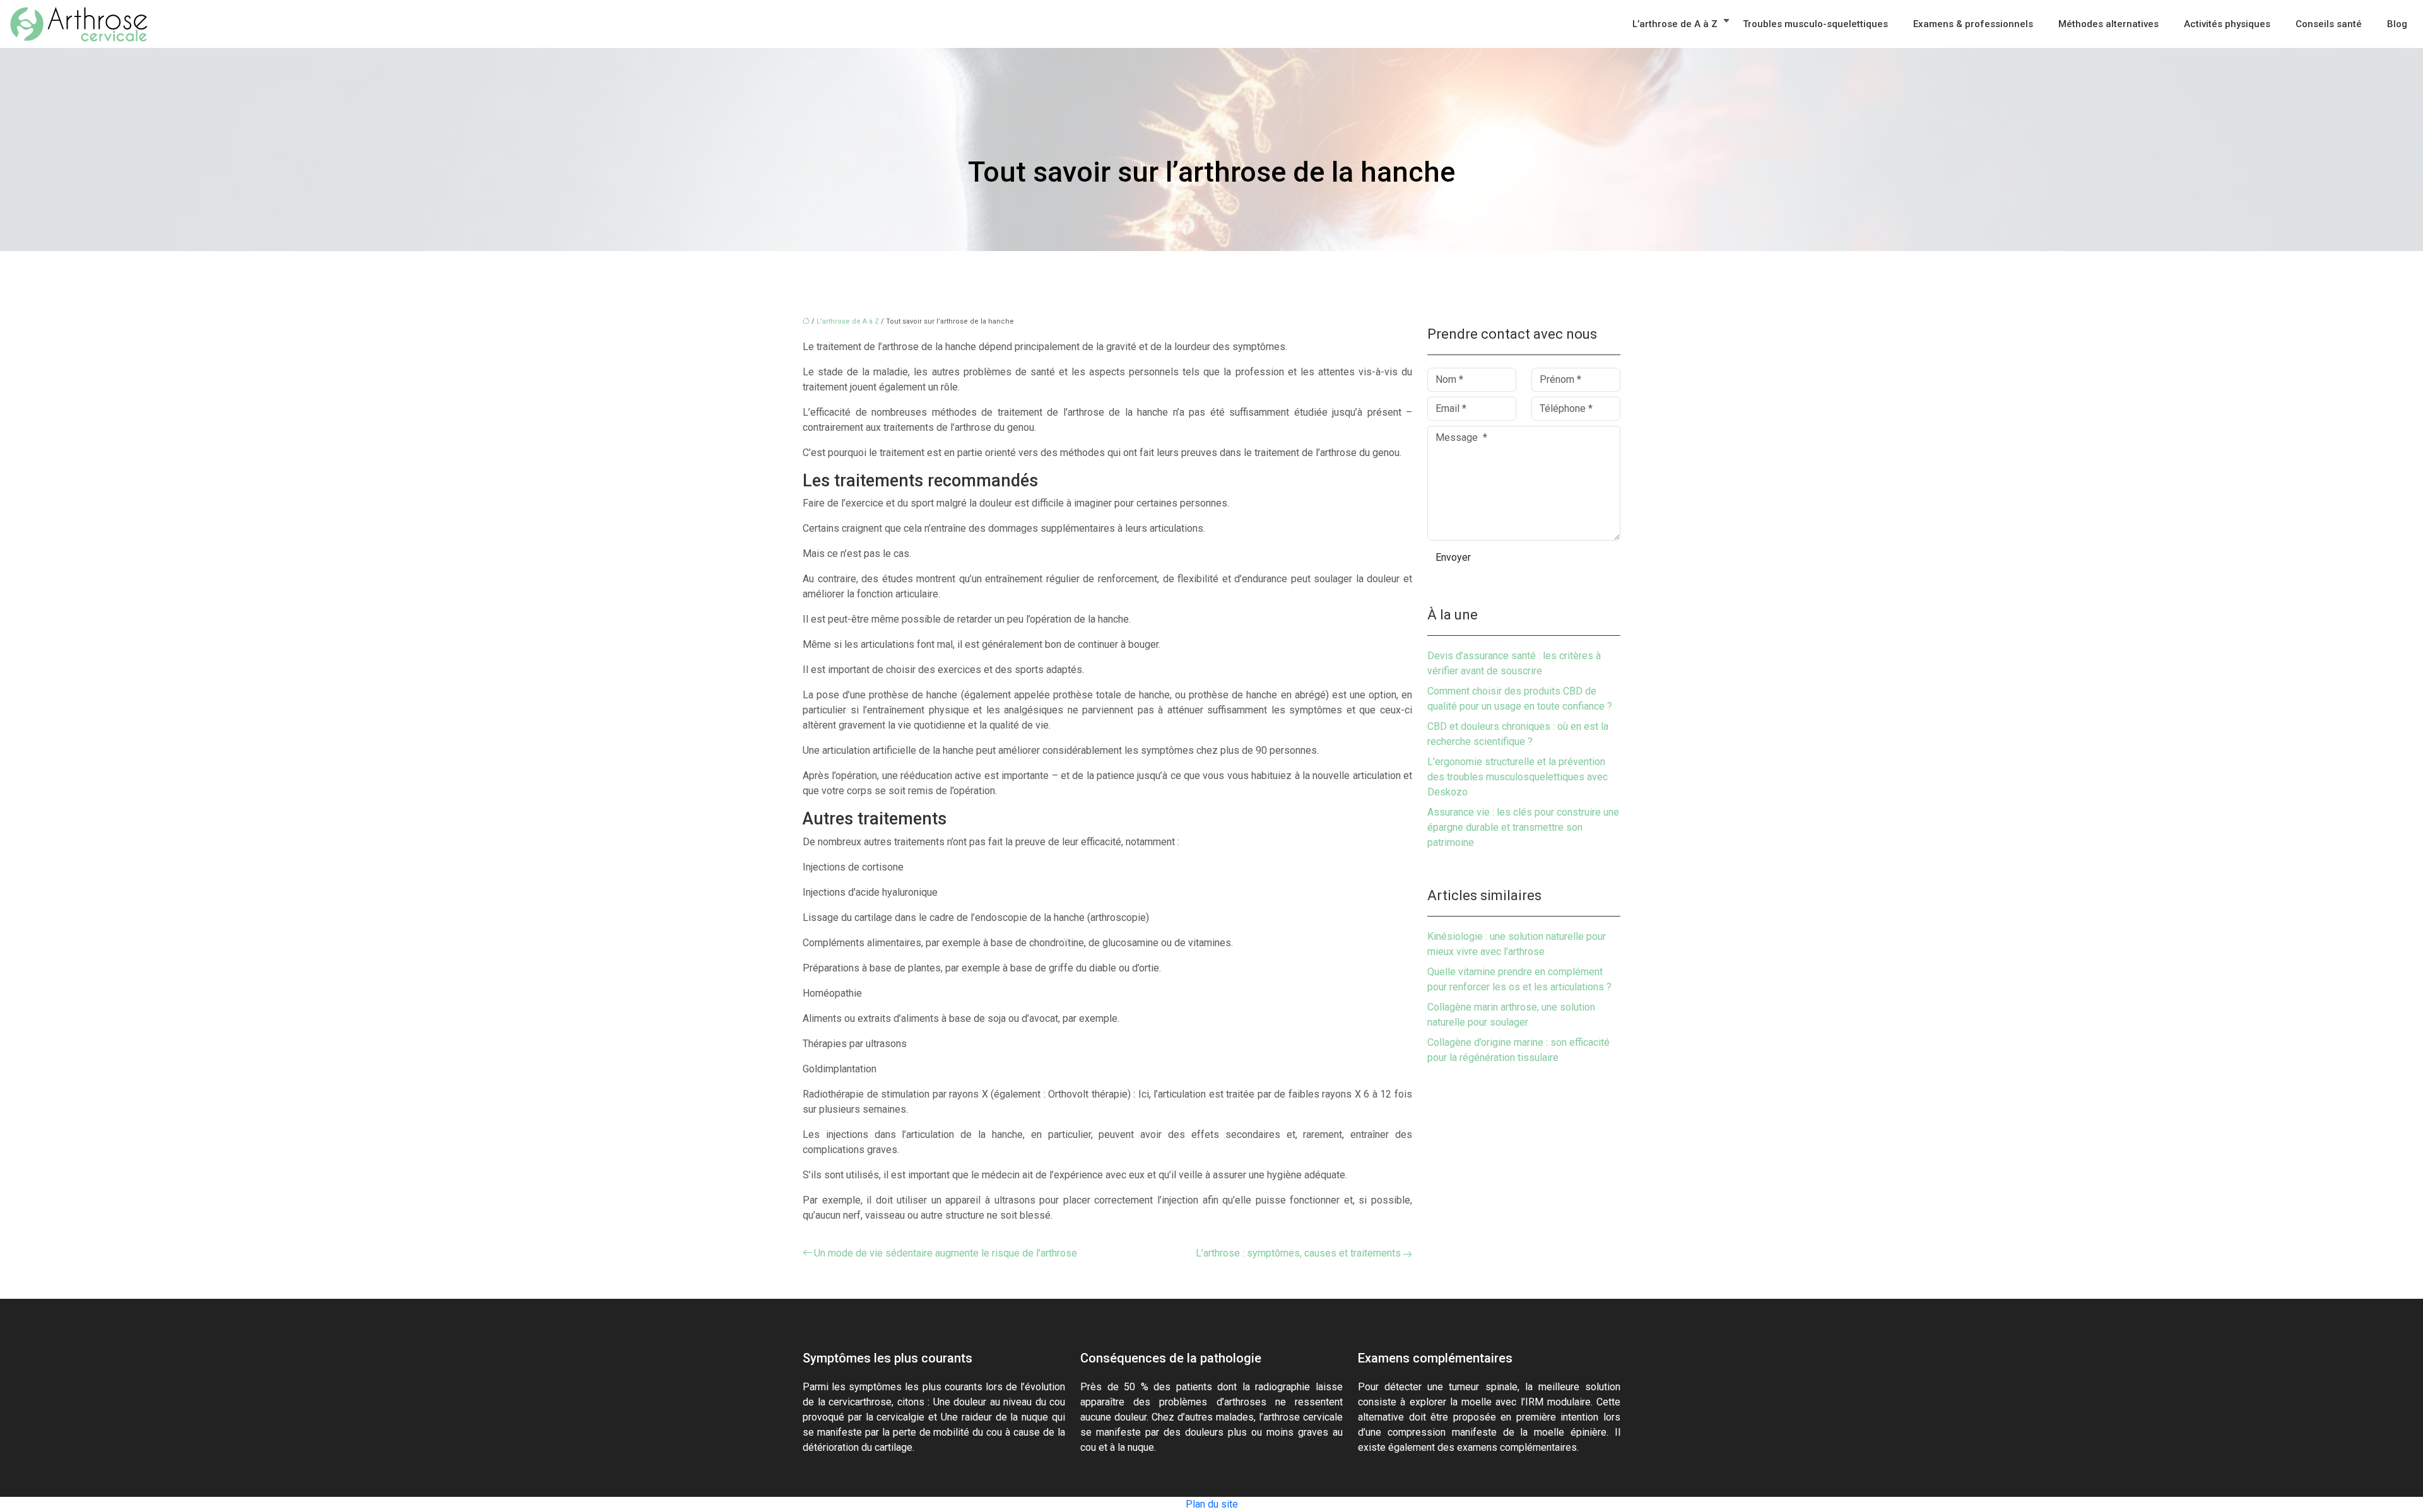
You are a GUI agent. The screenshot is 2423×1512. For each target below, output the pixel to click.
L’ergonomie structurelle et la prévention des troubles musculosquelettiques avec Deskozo (1518, 777)
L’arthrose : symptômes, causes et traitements (1298, 1253)
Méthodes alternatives (2108, 24)
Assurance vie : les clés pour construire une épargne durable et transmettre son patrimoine (1523, 827)
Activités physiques (2227, 24)
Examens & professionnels (1973, 24)
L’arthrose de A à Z (1675, 24)
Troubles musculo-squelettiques (1815, 24)
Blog (2397, 24)
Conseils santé (2329, 24)
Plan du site (1212, 1504)
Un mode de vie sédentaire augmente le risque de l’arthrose (946, 1253)
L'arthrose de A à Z (848, 321)
